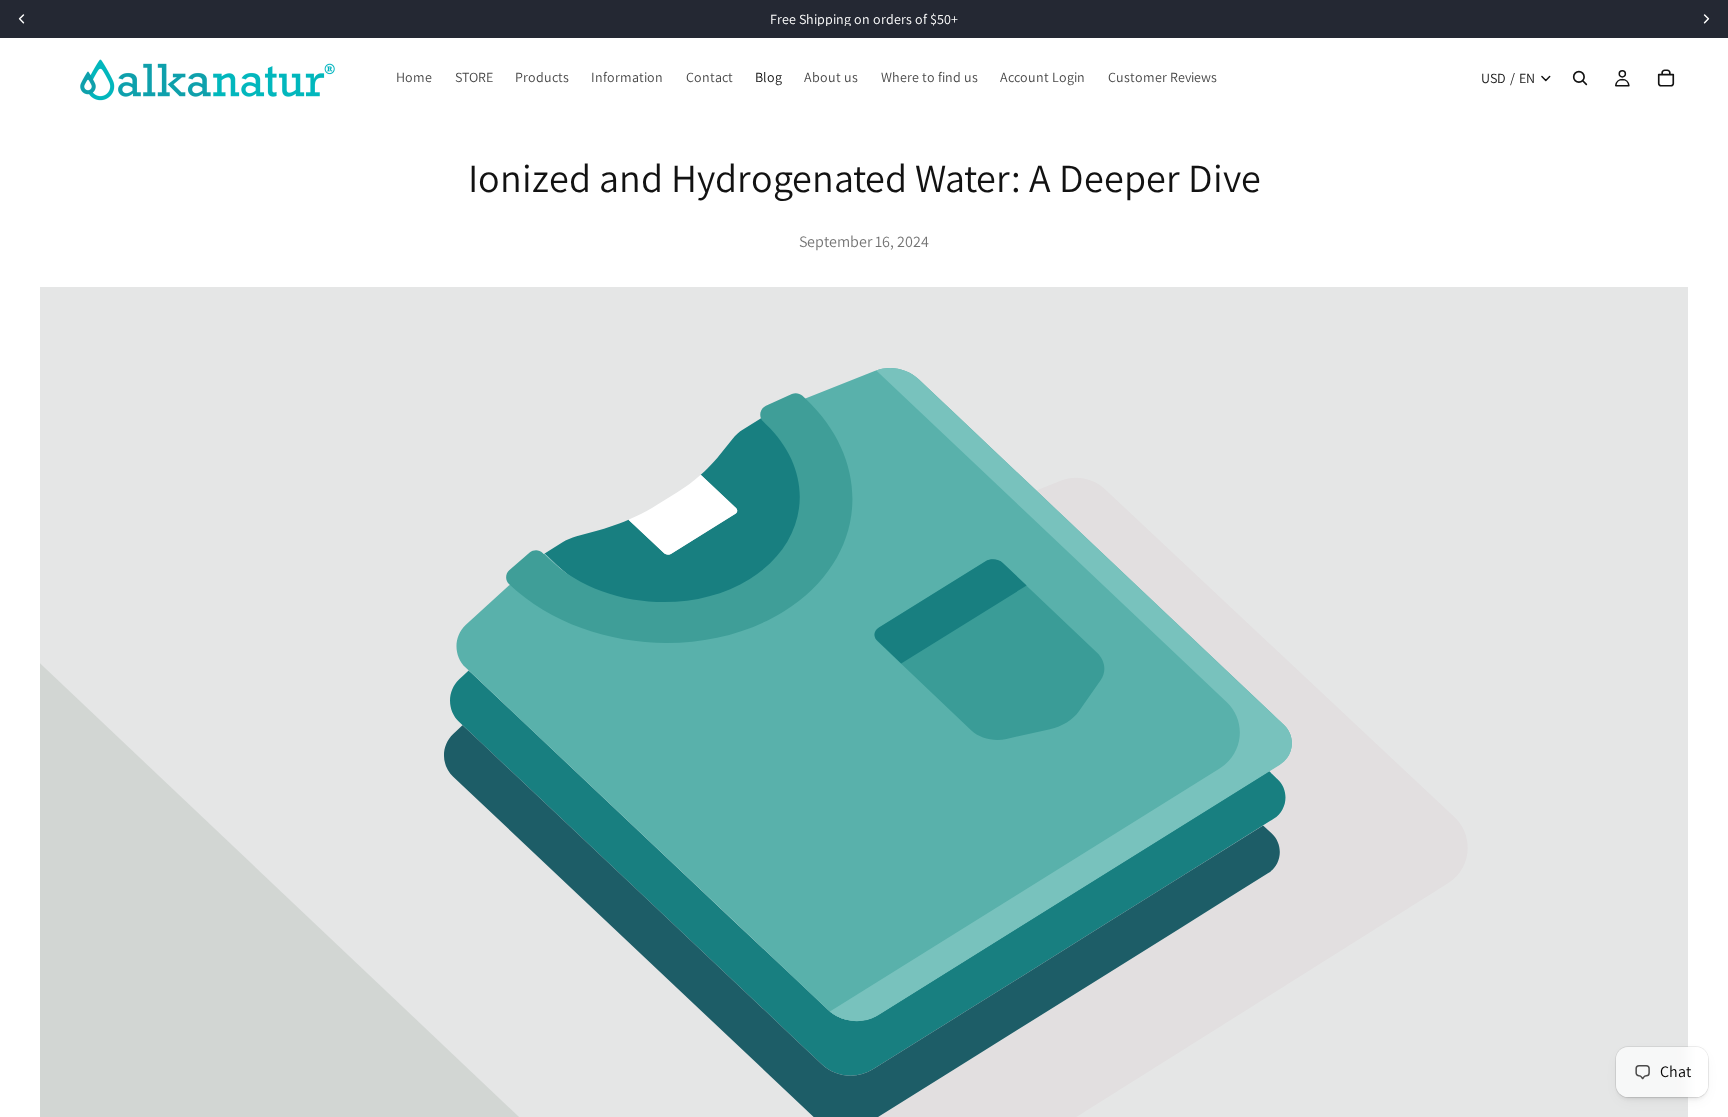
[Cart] (1666, 78)
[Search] (1580, 78)
